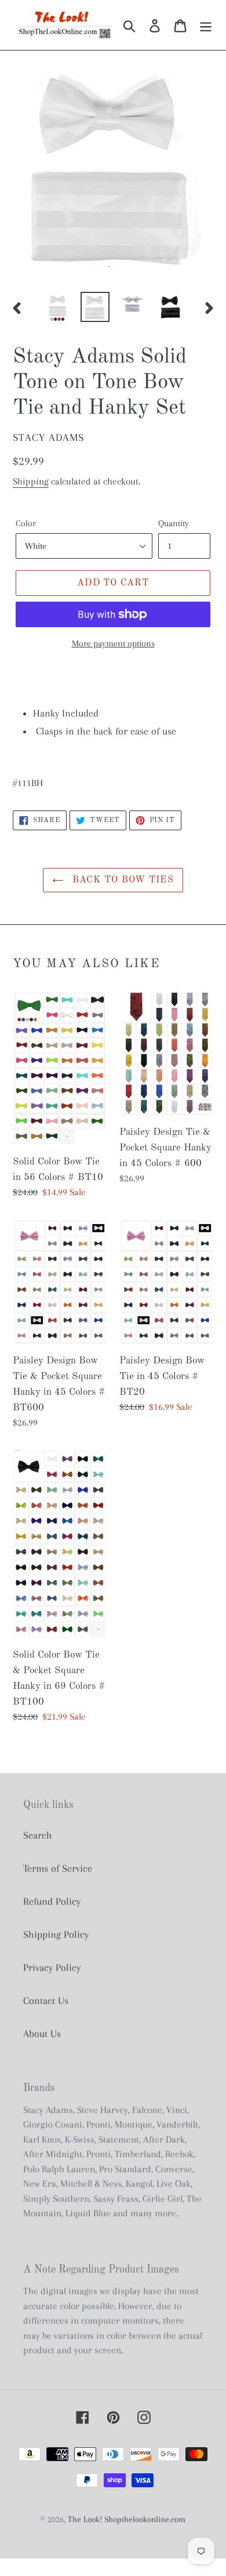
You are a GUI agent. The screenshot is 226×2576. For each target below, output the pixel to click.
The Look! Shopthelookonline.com (127, 2519)
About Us (42, 2034)
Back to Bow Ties (122, 880)
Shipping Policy (56, 1934)
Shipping (31, 481)
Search (38, 1835)
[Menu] (206, 25)
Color (26, 523)
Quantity (174, 523)
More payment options (113, 643)
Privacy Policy (52, 1967)
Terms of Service (58, 1868)
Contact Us (46, 2000)
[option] (58, 307)
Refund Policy (52, 1901)
